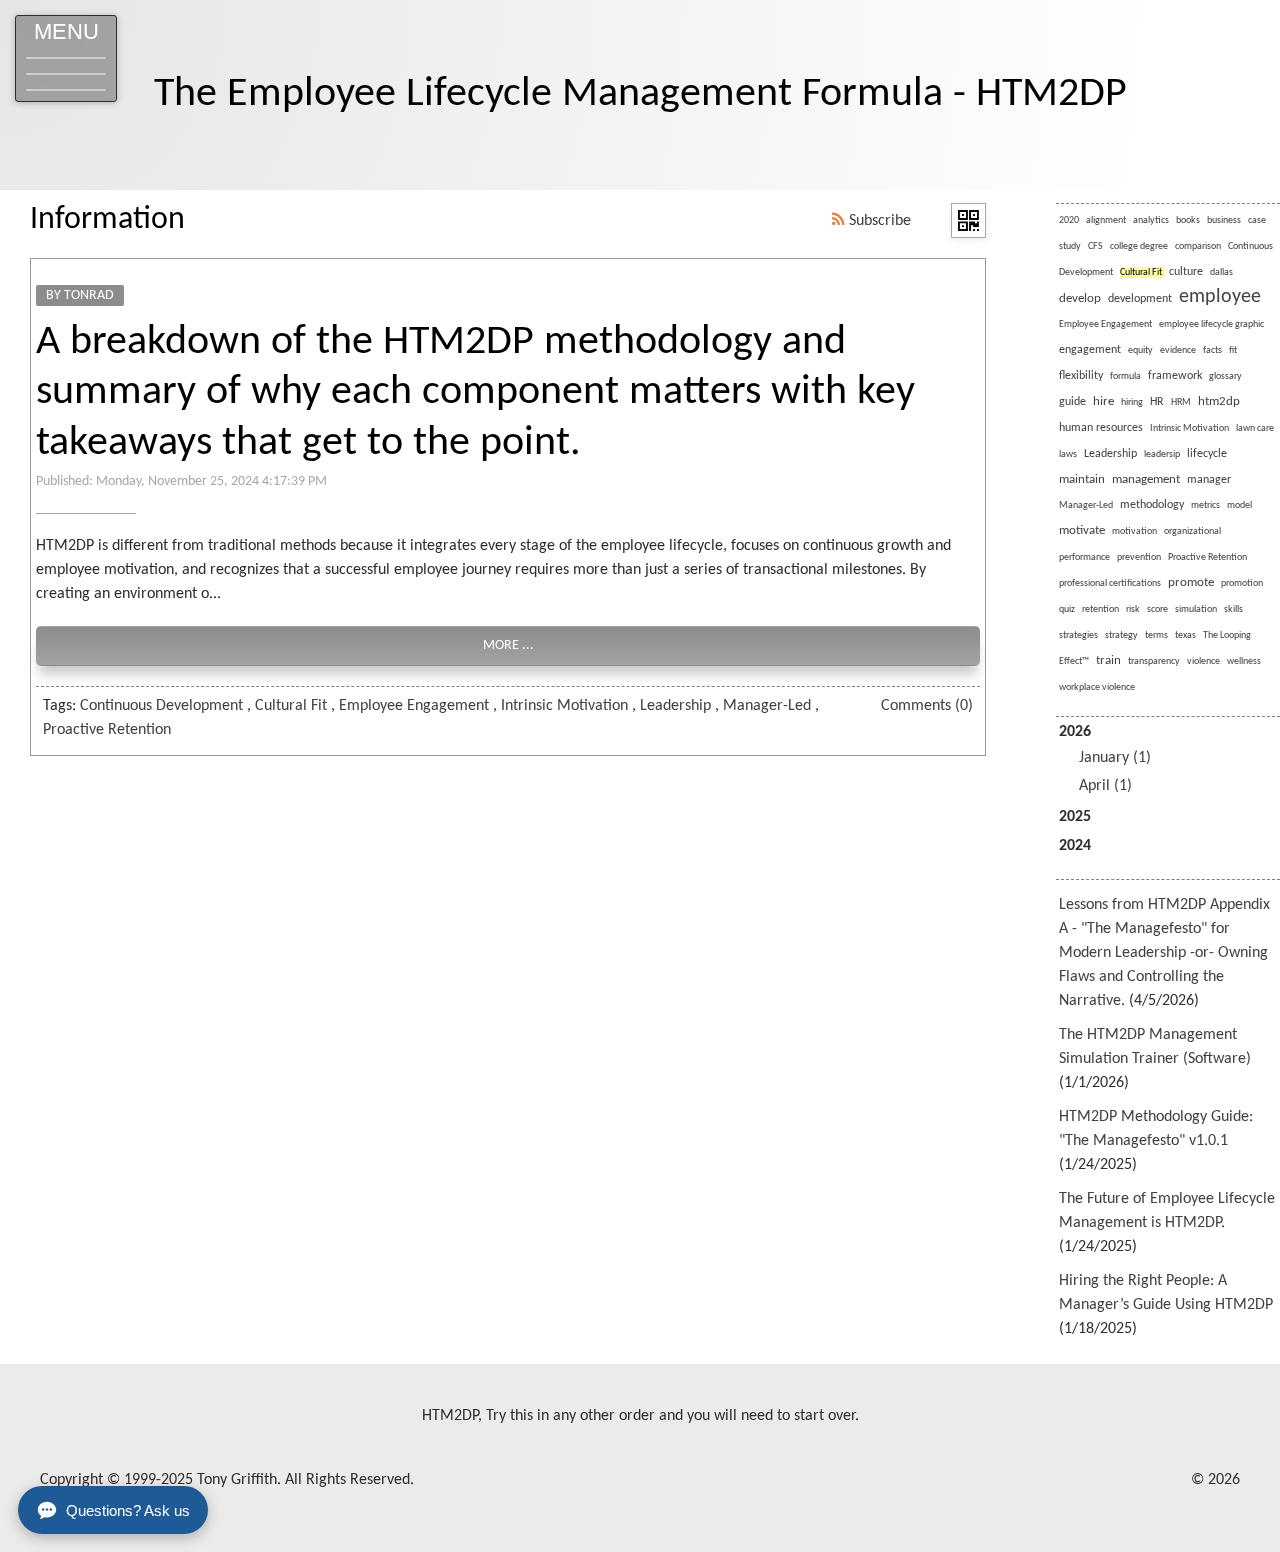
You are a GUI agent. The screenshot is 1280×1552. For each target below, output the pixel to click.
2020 (1069, 220)
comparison (1198, 246)
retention (1100, 609)
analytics (1151, 220)
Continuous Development (161, 706)
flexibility (1081, 376)
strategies (1078, 635)
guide (1072, 402)
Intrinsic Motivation (564, 706)
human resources (1101, 428)
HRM (1181, 402)
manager (1209, 480)
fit (1233, 350)
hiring (1132, 402)
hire (1103, 401)
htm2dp (1219, 401)
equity (1140, 350)
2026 (1105, 759)
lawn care (1255, 428)
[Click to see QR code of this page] (968, 220)
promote (1191, 582)
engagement (1090, 350)
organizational (1192, 531)
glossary (1225, 376)
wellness (1244, 661)
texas (1185, 635)
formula (1125, 376)
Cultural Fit (291, 706)
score (1157, 609)
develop (1080, 298)
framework (1175, 376)
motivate (1082, 530)
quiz (1067, 609)
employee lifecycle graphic (1211, 324)
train (1108, 660)
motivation (1134, 531)
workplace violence (1097, 687)
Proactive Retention (107, 730)
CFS (1095, 246)
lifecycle (1207, 454)
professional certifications (1110, 583)
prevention (1139, 557)
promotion (1242, 583)
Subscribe (878, 221)
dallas (1221, 272)
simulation (1196, 609)
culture (1186, 272)
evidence (1178, 350)
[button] (66, 58)
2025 (1075, 817)
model (1239, 505)
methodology (1152, 505)
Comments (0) (927, 706)
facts (1212, 350)
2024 (1075, 846)
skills (1233, 609)
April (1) (1105, 786)
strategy (1121, 635)
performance (1084, 557)
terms (1156, 635)
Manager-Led (767, 706)
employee (1220, 297)
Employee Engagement (414, 706)
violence (1203, 661)
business (1224, 220)
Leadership (675, 706)
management (1146, 479)
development (1140, 299)
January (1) (1115, 758)
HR (1157, 402)
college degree (1139, 246)
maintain (1082, 479)
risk (1133, 609)
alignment (1106, 220)
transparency (1154, 661)
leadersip (1162, 454)
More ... (508, 645)
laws (1068, 454)
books (1188, 220)
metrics (1205, 505)
